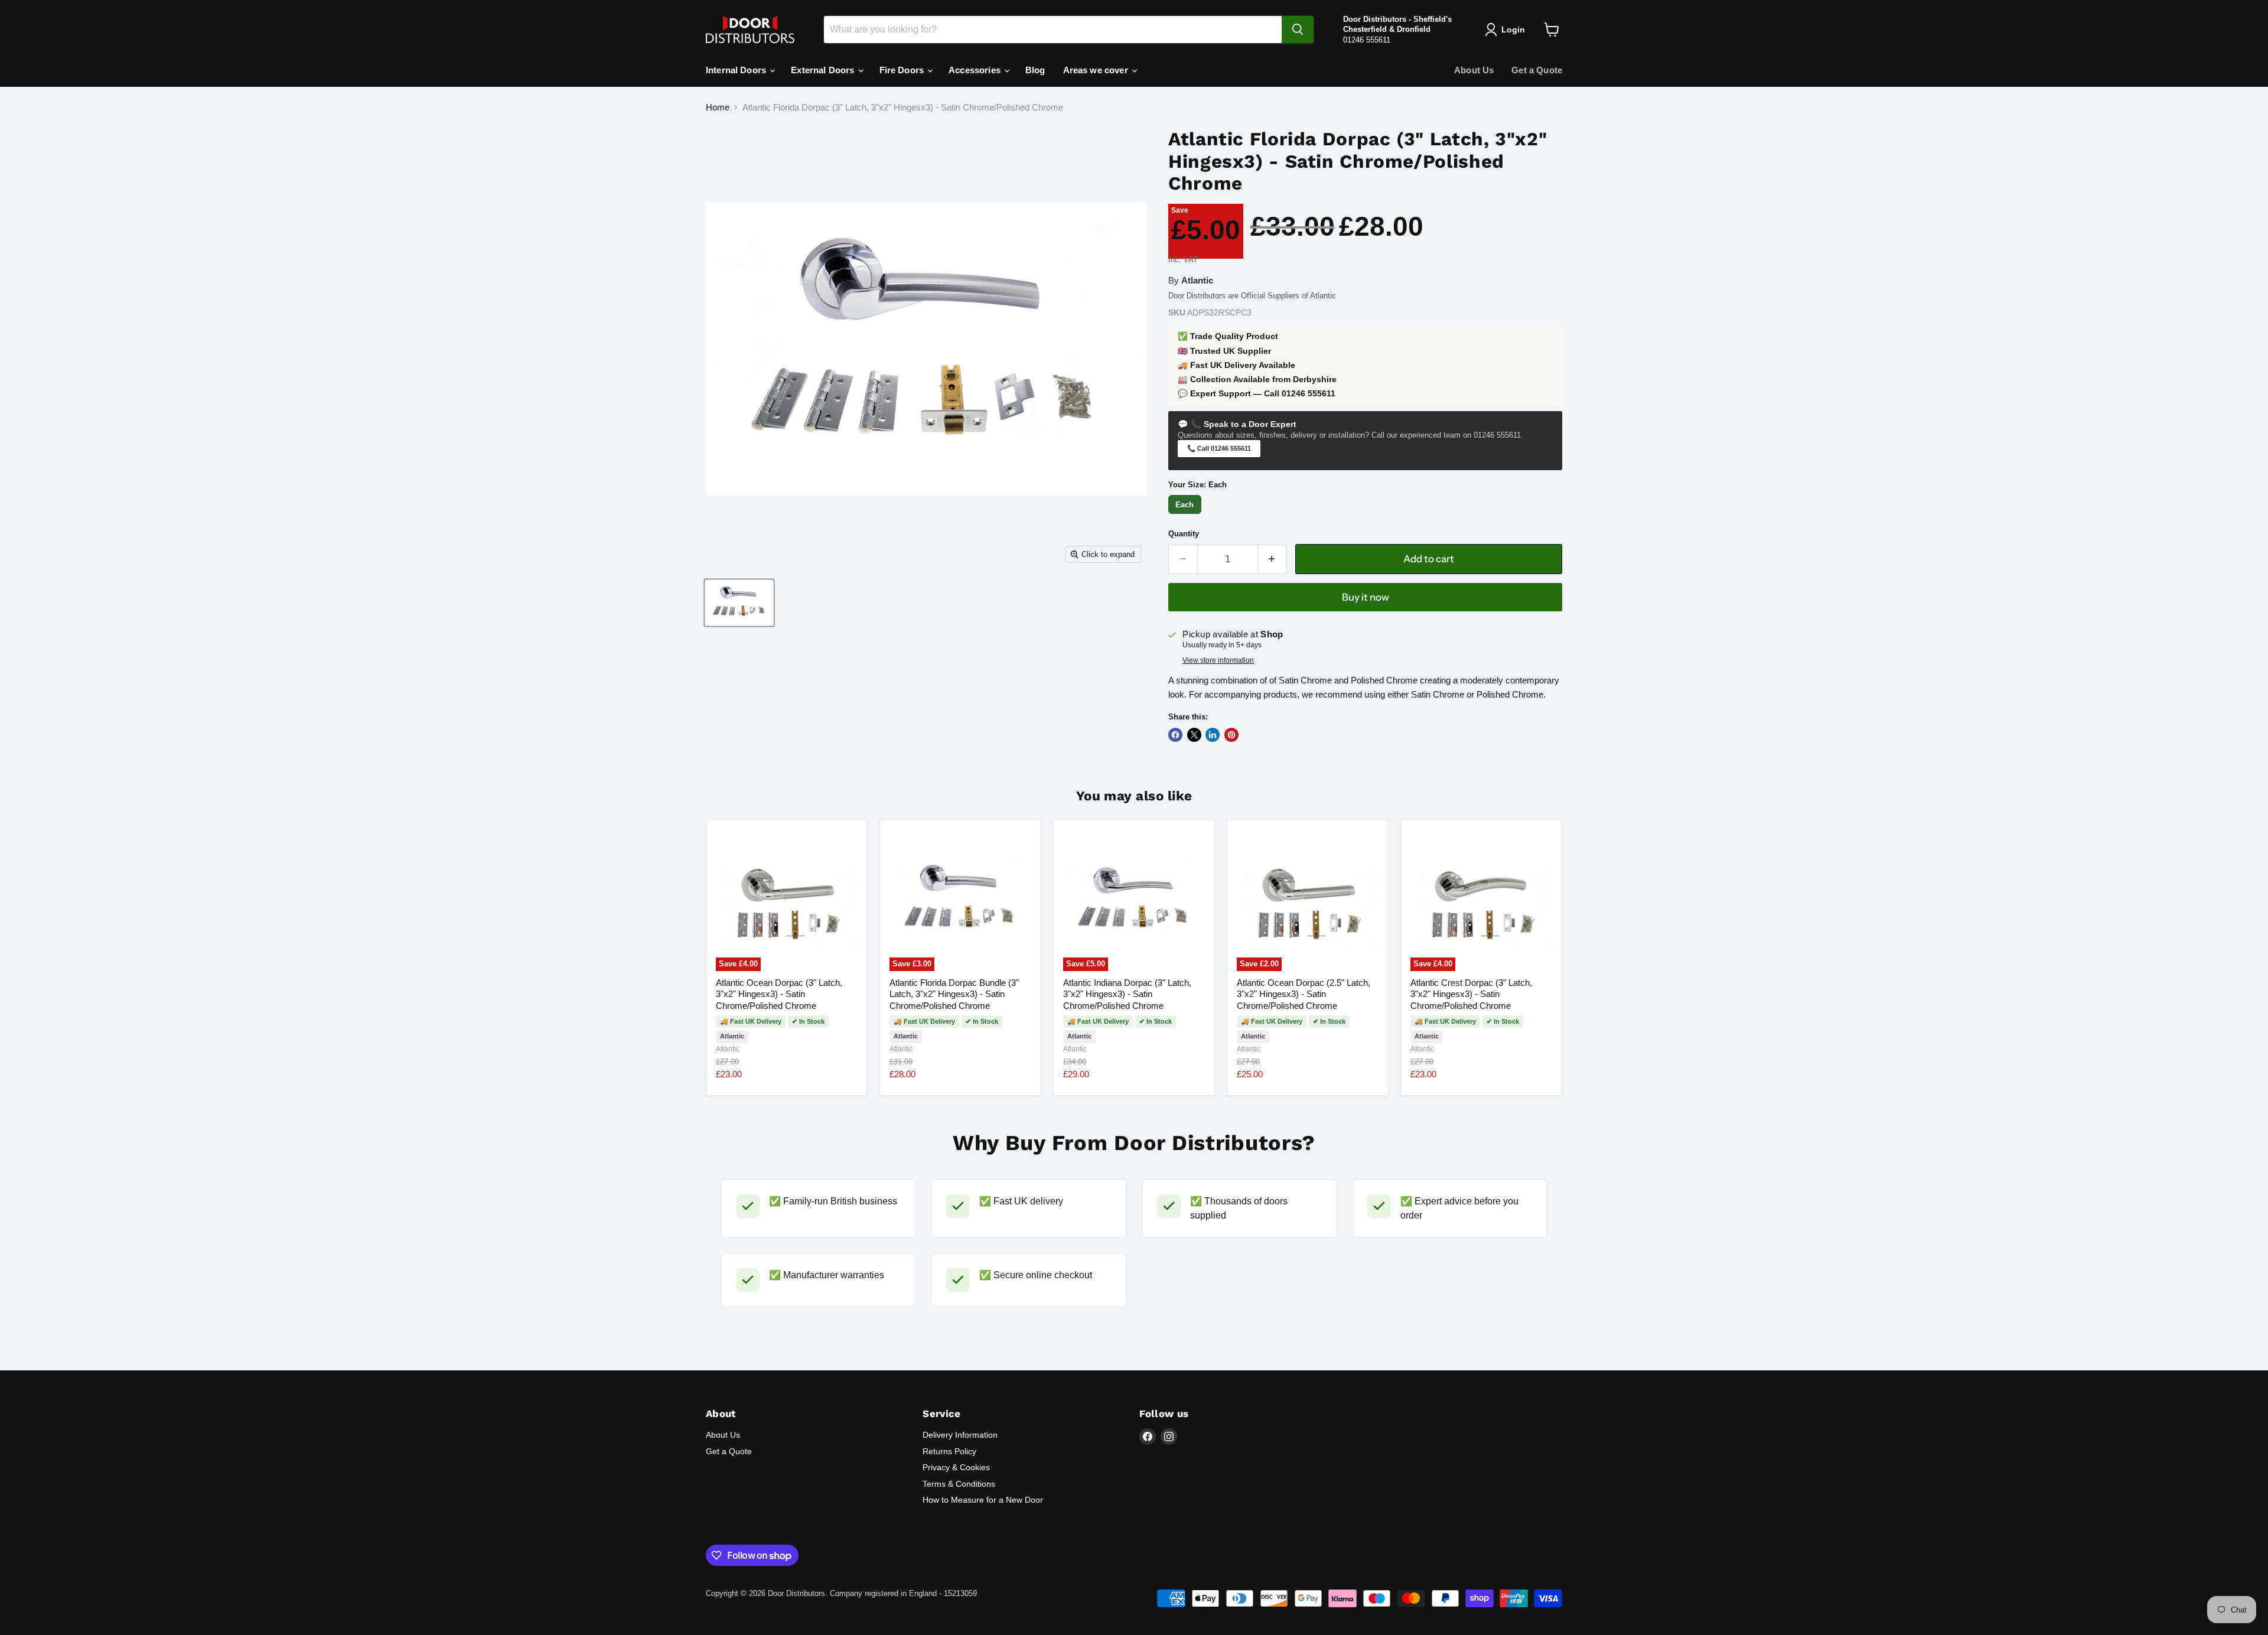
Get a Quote (1537, 70)
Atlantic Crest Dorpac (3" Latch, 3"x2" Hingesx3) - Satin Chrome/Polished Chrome (1471, 994)
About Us (1474, 70)
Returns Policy (949, 1451)
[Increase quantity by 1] (1273, 559)
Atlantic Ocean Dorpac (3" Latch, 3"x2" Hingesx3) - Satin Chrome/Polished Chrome (779, 994)
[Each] (1186, 514)
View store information (1218, 660)
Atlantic (728, 1049)
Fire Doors (903, 70)
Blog (1035, 70)
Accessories (976, 70)
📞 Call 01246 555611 (1219, 448)
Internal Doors (737, 70)
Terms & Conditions (959, 1484)
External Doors (824, 70)
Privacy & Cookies (956, 1467)
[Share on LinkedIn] (1213, 735)
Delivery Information (960, 1435)
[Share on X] (1194, 735)
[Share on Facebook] (1175, 735)
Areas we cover (1097, 70)
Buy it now (1366, 597)
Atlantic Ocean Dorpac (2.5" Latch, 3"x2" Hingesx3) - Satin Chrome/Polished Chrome (1304, 994)
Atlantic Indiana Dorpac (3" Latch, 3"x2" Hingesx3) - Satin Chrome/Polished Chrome (1127, 994)
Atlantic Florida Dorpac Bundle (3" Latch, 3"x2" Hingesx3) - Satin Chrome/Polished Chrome (954, 994)
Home (718, 107)
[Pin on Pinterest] (1231, 735)
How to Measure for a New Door (983, 1500)
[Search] (1298, 30)
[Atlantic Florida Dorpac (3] (739, 603)
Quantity (1184, 534)
